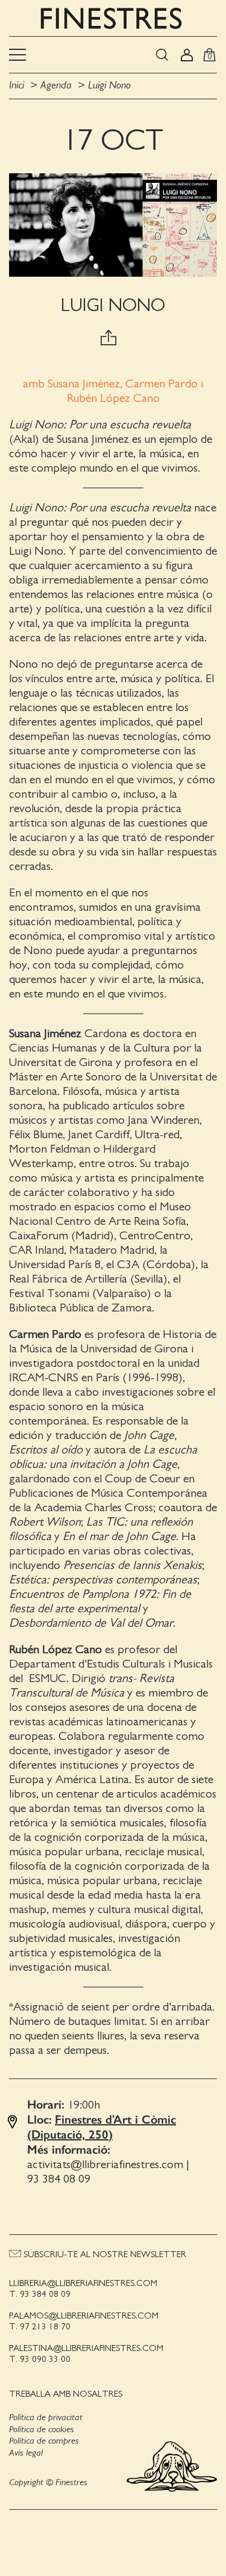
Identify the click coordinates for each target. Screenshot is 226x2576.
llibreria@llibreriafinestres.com (83, 2283)
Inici (18, 85)
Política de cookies (42, 2429)
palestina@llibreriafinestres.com (86, 2348)
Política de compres (44, 2441)
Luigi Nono (109, 85)
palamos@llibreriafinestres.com (84, 2316)
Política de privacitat (46, 2417)
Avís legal (26, 2453)
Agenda (56, 85)
